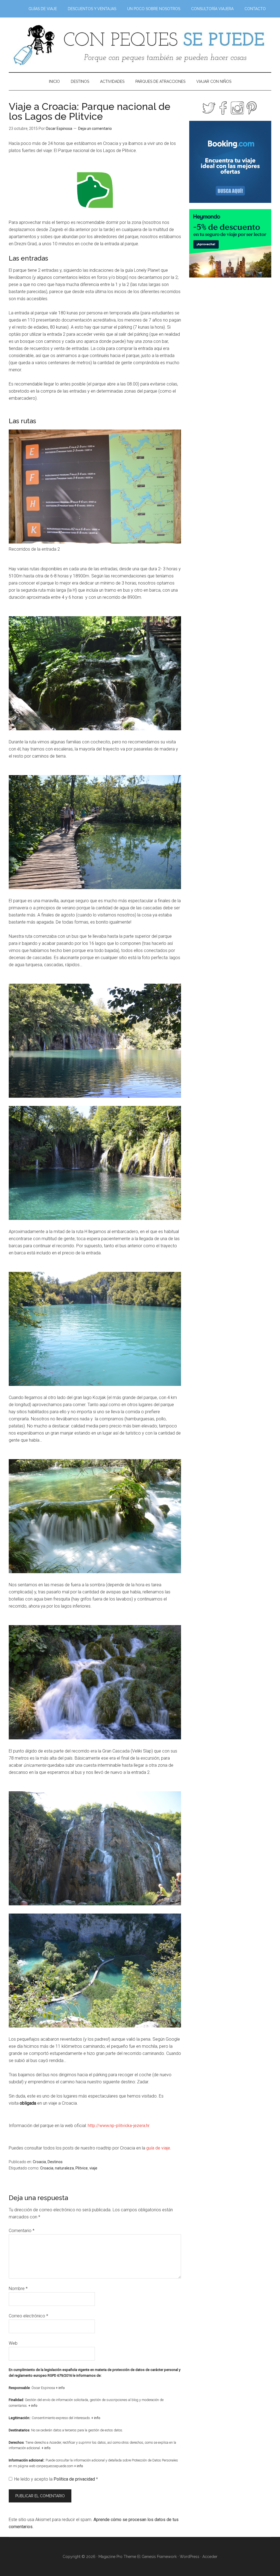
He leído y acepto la (56, 2479)
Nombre (18, 2289)
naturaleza (64, 2168)
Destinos (55, 2162)
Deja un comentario (95, 128)
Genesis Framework (159, 2557)
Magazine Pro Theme (117, 2557)
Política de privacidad (75, 2479)
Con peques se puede (140, 45)
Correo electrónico (28, 2316)
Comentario (22, 2231)
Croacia (39, 2162)
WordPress (189, 2557)
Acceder (210, 2557)
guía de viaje (158, 2148)
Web (13, 2343)
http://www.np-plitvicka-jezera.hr (119, 2126)
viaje (93, 2168)
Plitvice (82, 2168)
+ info (60, 2388)
